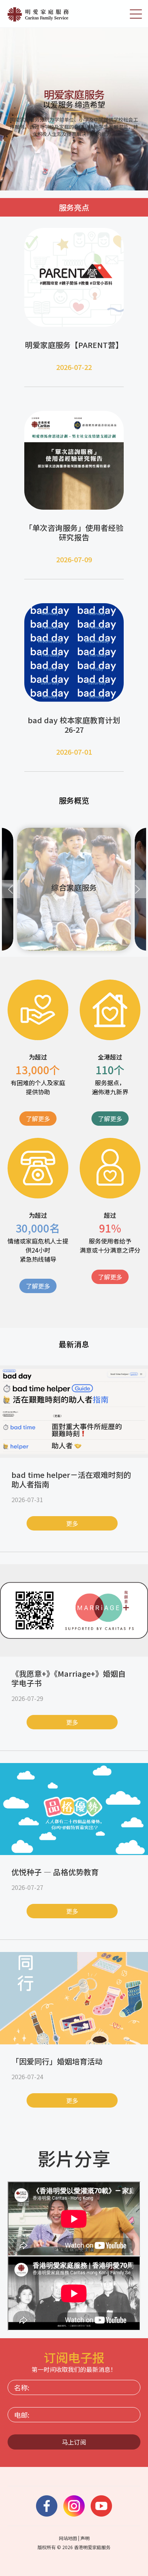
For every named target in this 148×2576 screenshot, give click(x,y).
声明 (85, 2538)
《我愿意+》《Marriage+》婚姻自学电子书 (68, 1678)
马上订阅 (74, 2442)
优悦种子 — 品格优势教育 (55, 1872)
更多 (72, 1523)
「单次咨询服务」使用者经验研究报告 (74, 532)
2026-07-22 (74, 367)
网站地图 (68, 2538)
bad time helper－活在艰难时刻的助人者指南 (71, 1479)
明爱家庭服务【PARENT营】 (74, 345)
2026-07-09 (74, 559)
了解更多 (38, 1119)
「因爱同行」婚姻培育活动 (57, 2061)
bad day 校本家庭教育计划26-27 (74, 725)
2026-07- (70, 752)
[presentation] (11, 889)
